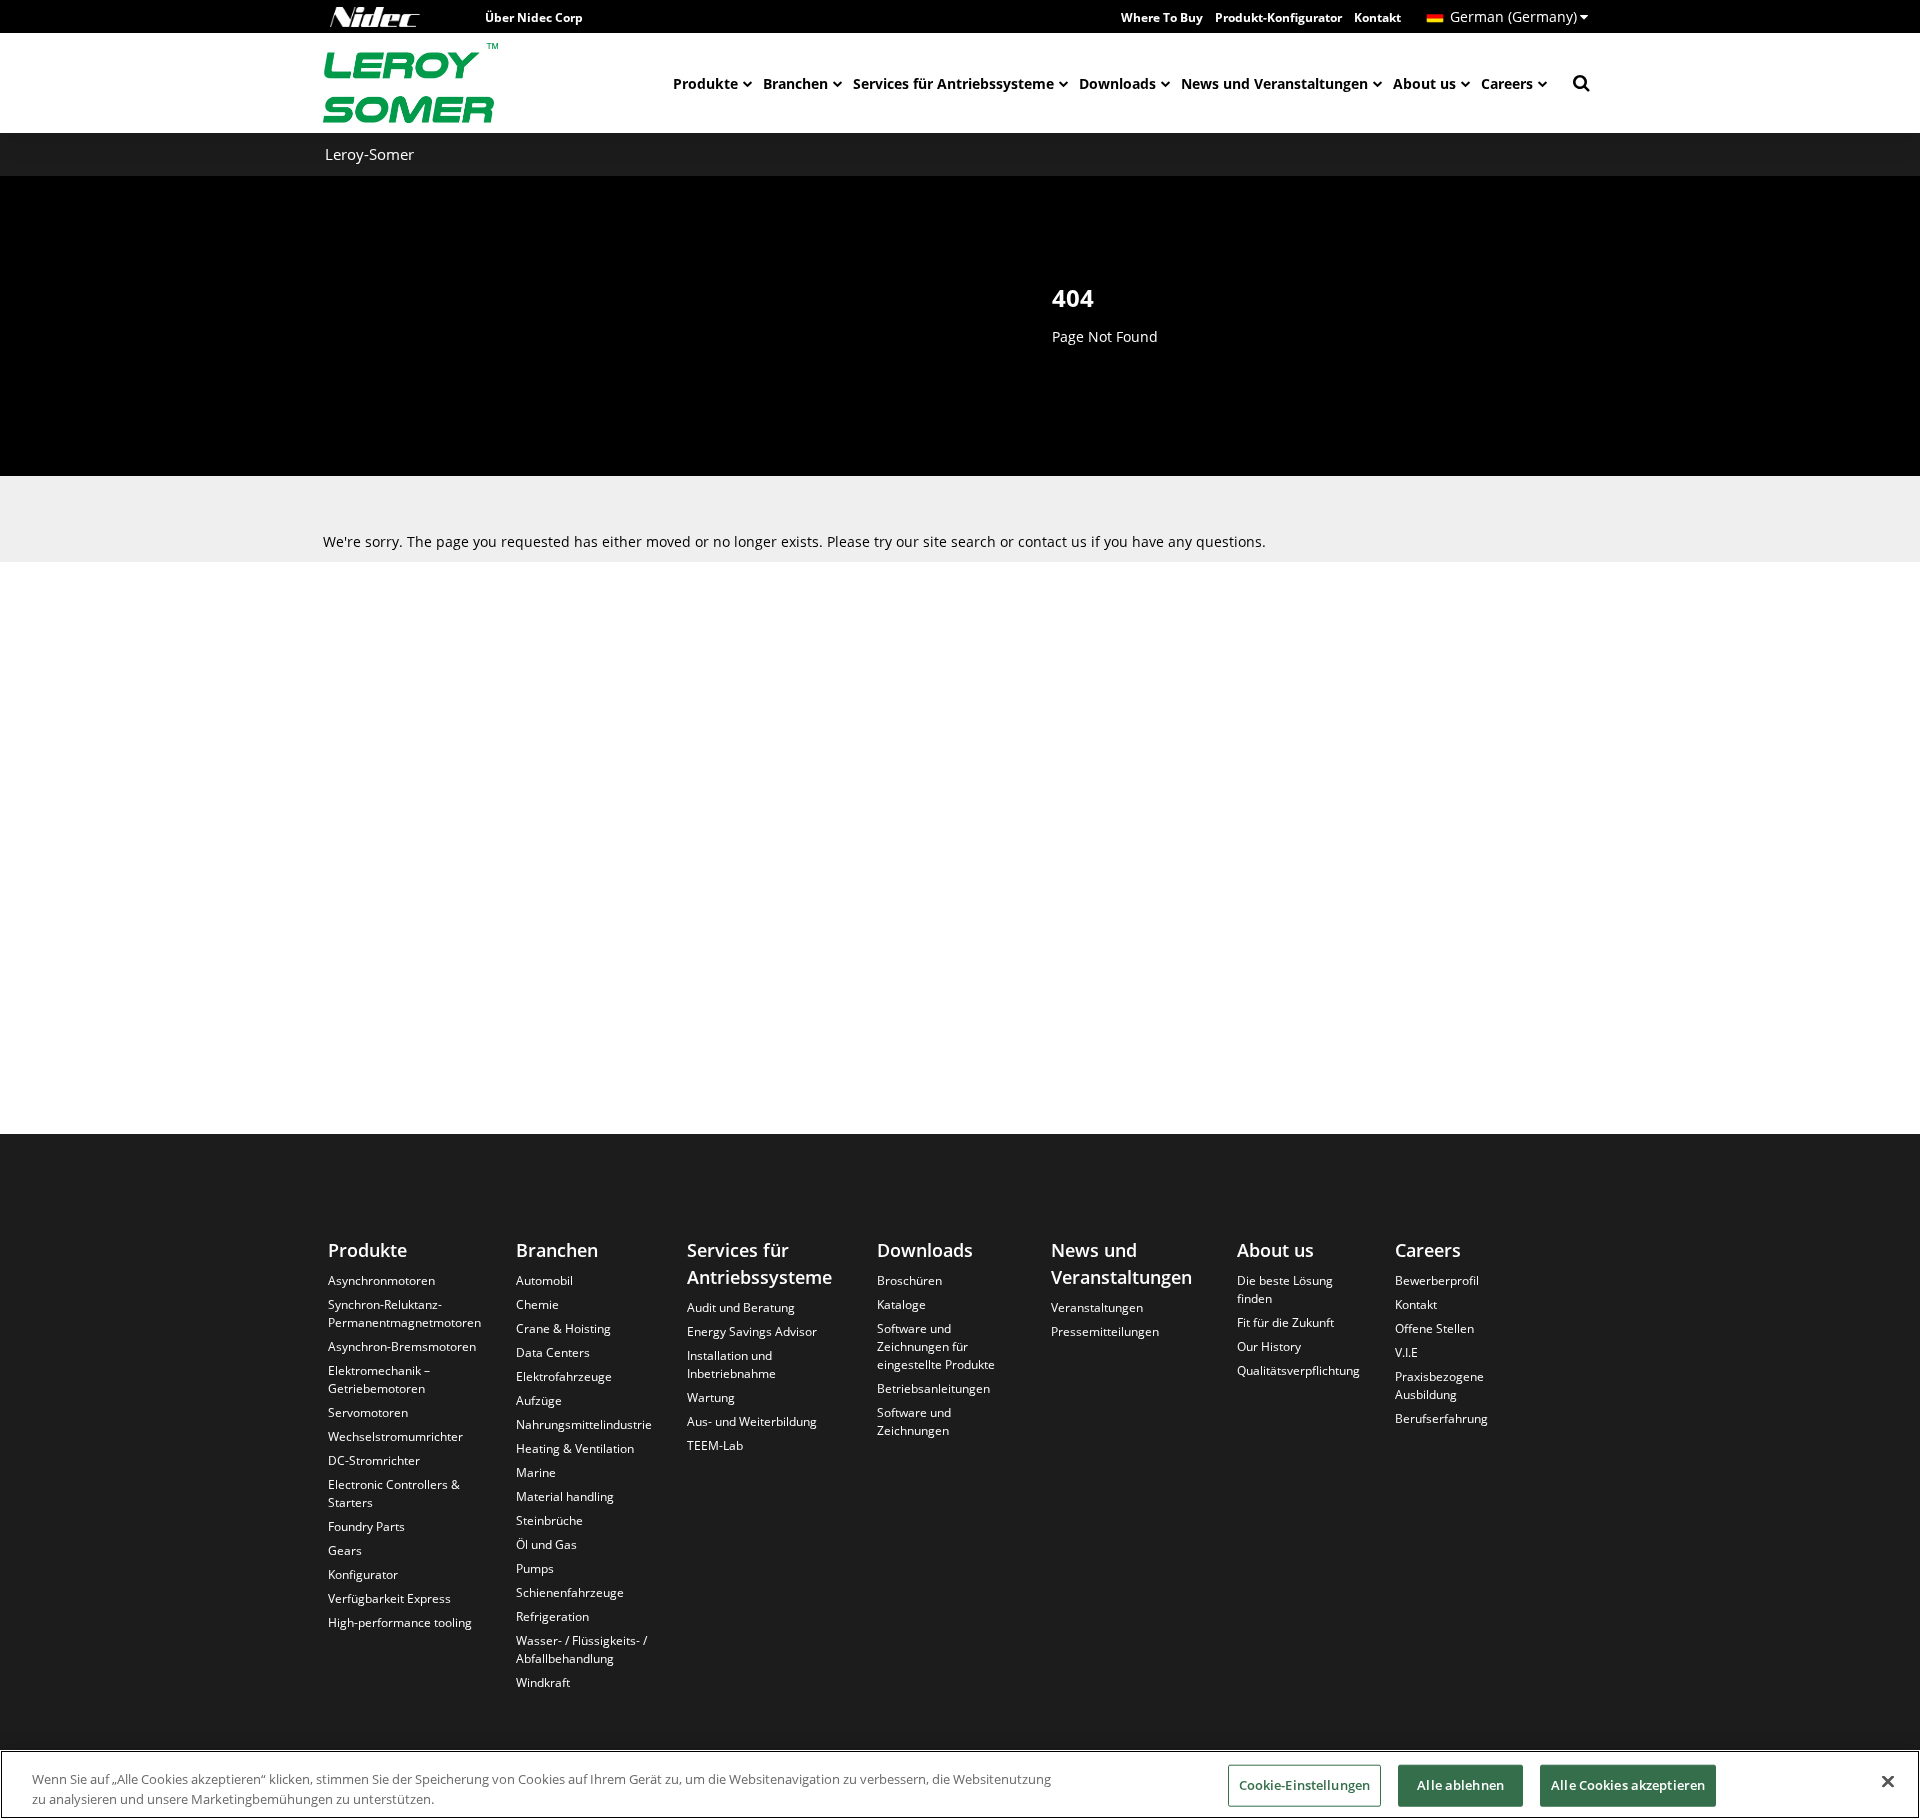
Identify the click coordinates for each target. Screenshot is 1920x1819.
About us (1424, 83)
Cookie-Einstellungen (1305, 1785)
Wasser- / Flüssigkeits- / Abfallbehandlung (581, 1649)
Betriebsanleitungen (933, 1388)
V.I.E (1406, 1352)
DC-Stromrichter (374, 1460)
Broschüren (909, 1280)
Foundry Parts (366, 1526)
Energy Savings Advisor (752, 1331)
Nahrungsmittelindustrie (584, 1424)
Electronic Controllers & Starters (394, 1493)
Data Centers (553, 1352)
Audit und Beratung (741, 1307)
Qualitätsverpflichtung (1298, 1370)
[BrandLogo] (411, 83)
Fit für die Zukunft (1285, 1322)
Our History (1269, 1346)
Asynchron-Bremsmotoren (402, 1346)
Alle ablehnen (1460, 1785)
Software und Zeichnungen (914, 1421)
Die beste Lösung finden (1285, 1289)
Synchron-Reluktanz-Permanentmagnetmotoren (404, 1313)
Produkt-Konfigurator (1278, 17)
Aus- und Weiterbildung (752, 1421)
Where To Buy (1162, 17)
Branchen (795, 83)
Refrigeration (552, 1616)
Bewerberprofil (1437, 1280)
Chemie (537, 1304)
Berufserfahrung (1441, 1418)
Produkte (705, 83)
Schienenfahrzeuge (570, 1592)
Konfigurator (363, 1574)
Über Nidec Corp (534, 17)
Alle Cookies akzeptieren (1628, 1785)
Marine (536, 1472)
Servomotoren (368, 1412)
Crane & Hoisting (563, 1328)
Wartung (711, 1397)
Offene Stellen (1434, 1328)
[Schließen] (1888, 1782)
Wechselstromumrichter (395, 1436)
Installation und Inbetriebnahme (731, 1364)
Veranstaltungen (1097, 1307)
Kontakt (1377, 17)
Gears (345, 1550)
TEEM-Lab (715, 1445)
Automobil (544, 1280)
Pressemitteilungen (1105, 1331)
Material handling (565, 1496)
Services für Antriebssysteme (953, 83)
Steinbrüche (549, 1520)
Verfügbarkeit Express (389, 1598)
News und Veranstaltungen (1274, 83)
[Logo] (375, 17)
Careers (1507, 83)
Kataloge (901, 1304)
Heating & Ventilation (575, 1448)
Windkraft (543, 1682)
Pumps (535, 1568)
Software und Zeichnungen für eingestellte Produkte (936, 1346)
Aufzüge (539, 1400)
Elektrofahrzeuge (564, 1376)
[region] (960, 1784)
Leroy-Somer (369, 154)
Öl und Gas (546, 1544)
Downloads (1117, 83)
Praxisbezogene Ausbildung (1439, 1385)
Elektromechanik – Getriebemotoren (379, 1379)
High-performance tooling (400, 1622)
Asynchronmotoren (381, 1280)
